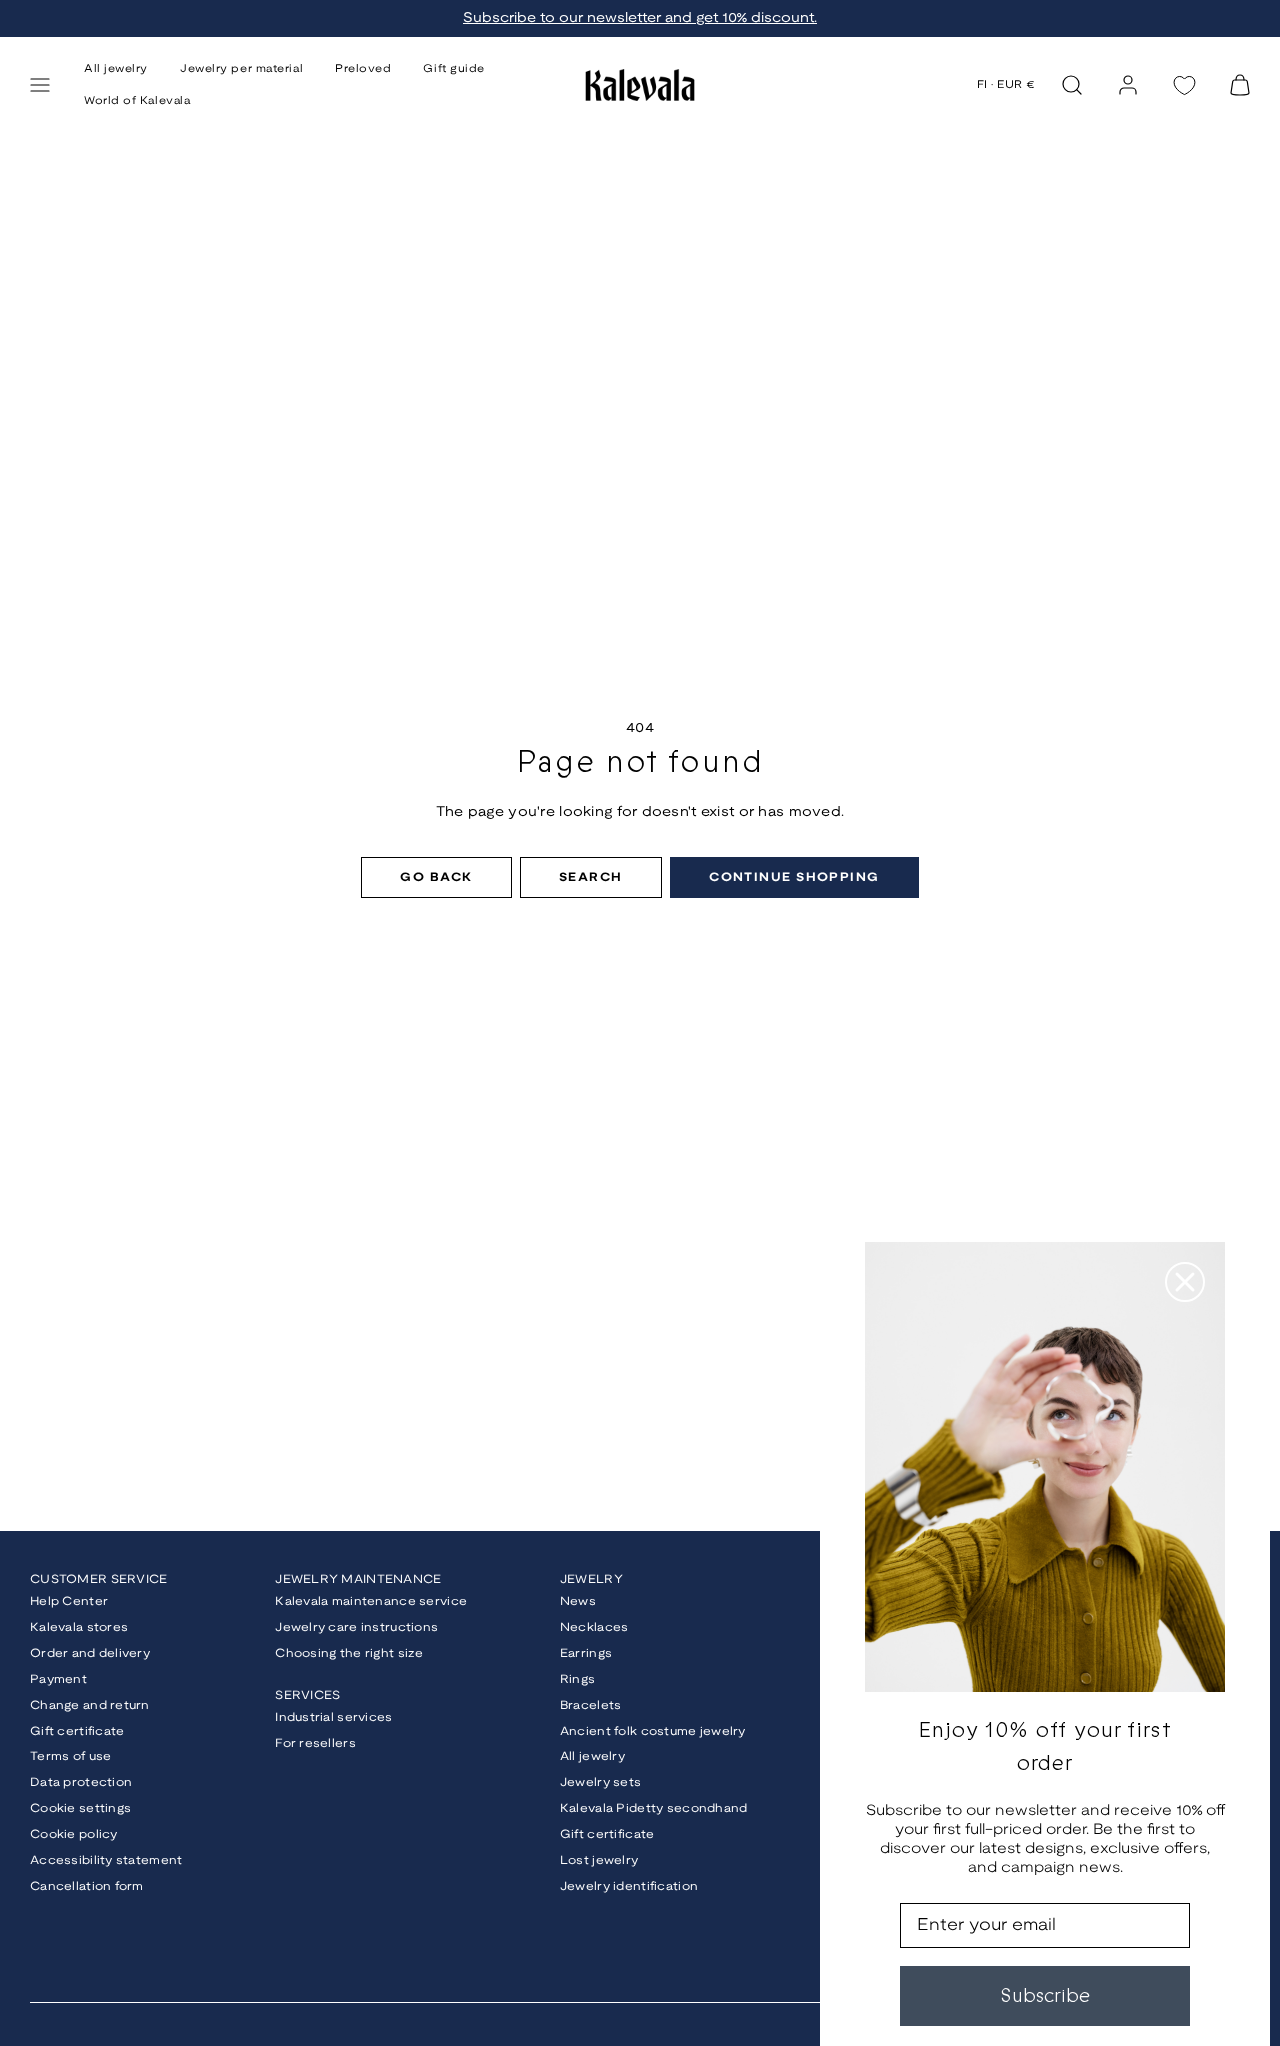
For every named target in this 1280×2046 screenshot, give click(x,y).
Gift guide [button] (454, 69)
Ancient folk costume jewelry (653, 1731)
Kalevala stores (79, 1627)
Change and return (90, 1705)
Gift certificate (77, 1731)
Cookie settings (80, 1808)
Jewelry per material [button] (241, 69)
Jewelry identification (629, 1886)
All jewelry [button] (116, 69)
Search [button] (591, 877)
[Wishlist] (1184, 85)
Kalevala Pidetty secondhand (654, 1808)
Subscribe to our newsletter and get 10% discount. (640, 18)
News (578, 1601)
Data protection (81, 1782)
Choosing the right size (349, 1653)
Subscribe (1045, 1995)
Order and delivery (90, 1653)
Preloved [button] (363, 69)
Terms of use (70, 1756)
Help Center (69, 1601)
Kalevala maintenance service (371, 1601)
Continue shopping (794, 877)
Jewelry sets (600, 1782)
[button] (40, 85)
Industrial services (333, 1717)
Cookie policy (74, 1834)
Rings (577, 1679)
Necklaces (594, 1627)
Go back (436, 877)
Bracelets (591, 1705)
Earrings (586, 1653)
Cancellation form (87, 1886)
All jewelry (592, 1756)
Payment (58, 1679)
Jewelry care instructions (356, 1627)
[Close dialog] (1185, 1282)
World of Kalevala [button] (137, 101)
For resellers (315, 1743)
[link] (1128, 85)
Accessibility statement (106, 1860)
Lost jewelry (599, 1860)
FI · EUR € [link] (1006, 85)
